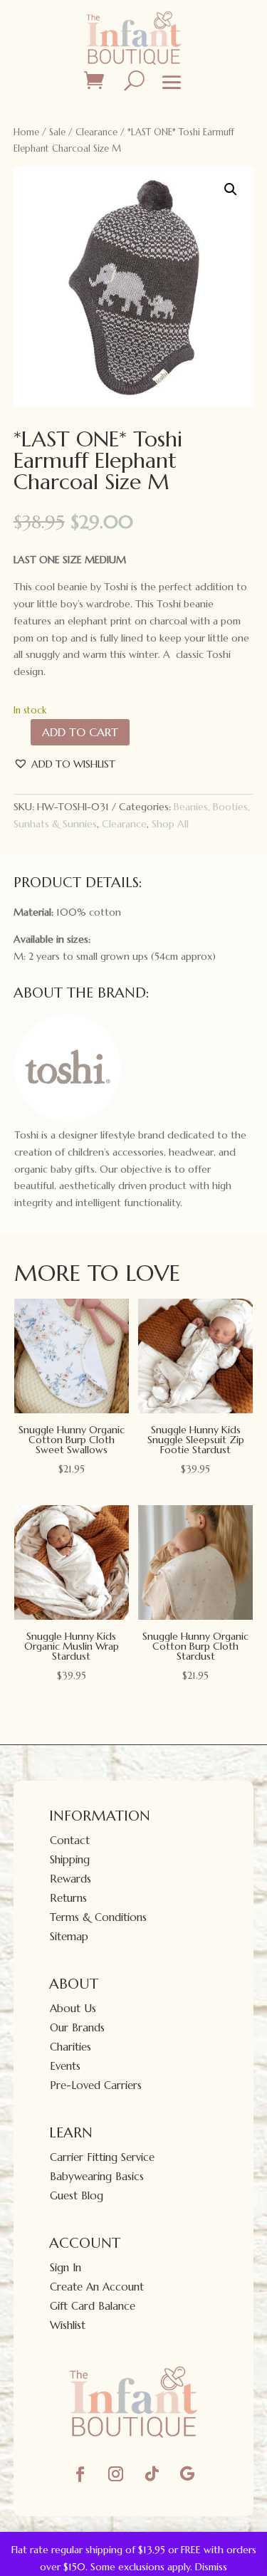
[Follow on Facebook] (80, 2474)
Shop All (170, 824)
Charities (70, 2047)
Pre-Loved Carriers (96, 2085)
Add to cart (80, 732)
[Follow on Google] (187, 2474)
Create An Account (97, 2287)
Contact (70, 1840)
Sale (57, 132)
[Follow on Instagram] (116, 2474)
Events (65, 2066)
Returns (68, 1898)
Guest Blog (77, 2195)
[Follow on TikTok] (152, 2474)
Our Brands (77, 2027)
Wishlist (68, 2325)
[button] (231, 189)
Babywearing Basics (97, 2176)
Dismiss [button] (211, 2567)
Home (26, 132)
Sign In (66, 2267)
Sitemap (69, 1936)
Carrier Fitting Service (102, 2157)
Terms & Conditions (98, 1917)
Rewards (70, 1879)
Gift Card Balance (93, 2306)
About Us (73, 2008)
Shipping (70, 1859)
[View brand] (68, 1118)
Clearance (96, 132)
